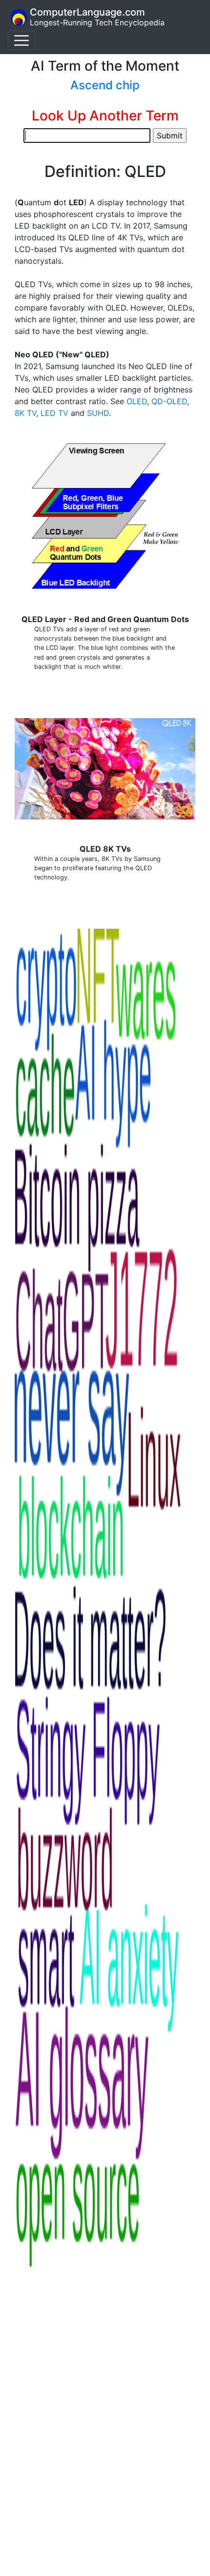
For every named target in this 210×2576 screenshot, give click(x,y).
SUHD (98, 413)
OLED (137, 401)
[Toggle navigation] (21, 40)
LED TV (54, 413)
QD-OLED (169, 401)
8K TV (25, 413)
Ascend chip (105, 85)
